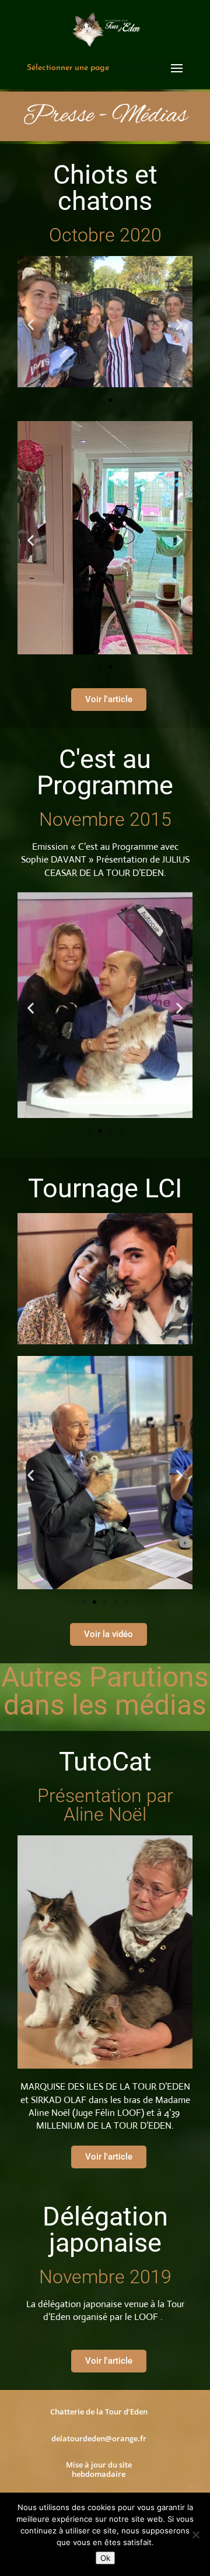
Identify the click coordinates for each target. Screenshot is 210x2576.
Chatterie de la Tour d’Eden (99, 2412)
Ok (105, 2558)
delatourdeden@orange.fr (99, 2438)
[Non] (195, 2535)
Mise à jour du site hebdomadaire (99, 2469)
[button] (31, 324)
